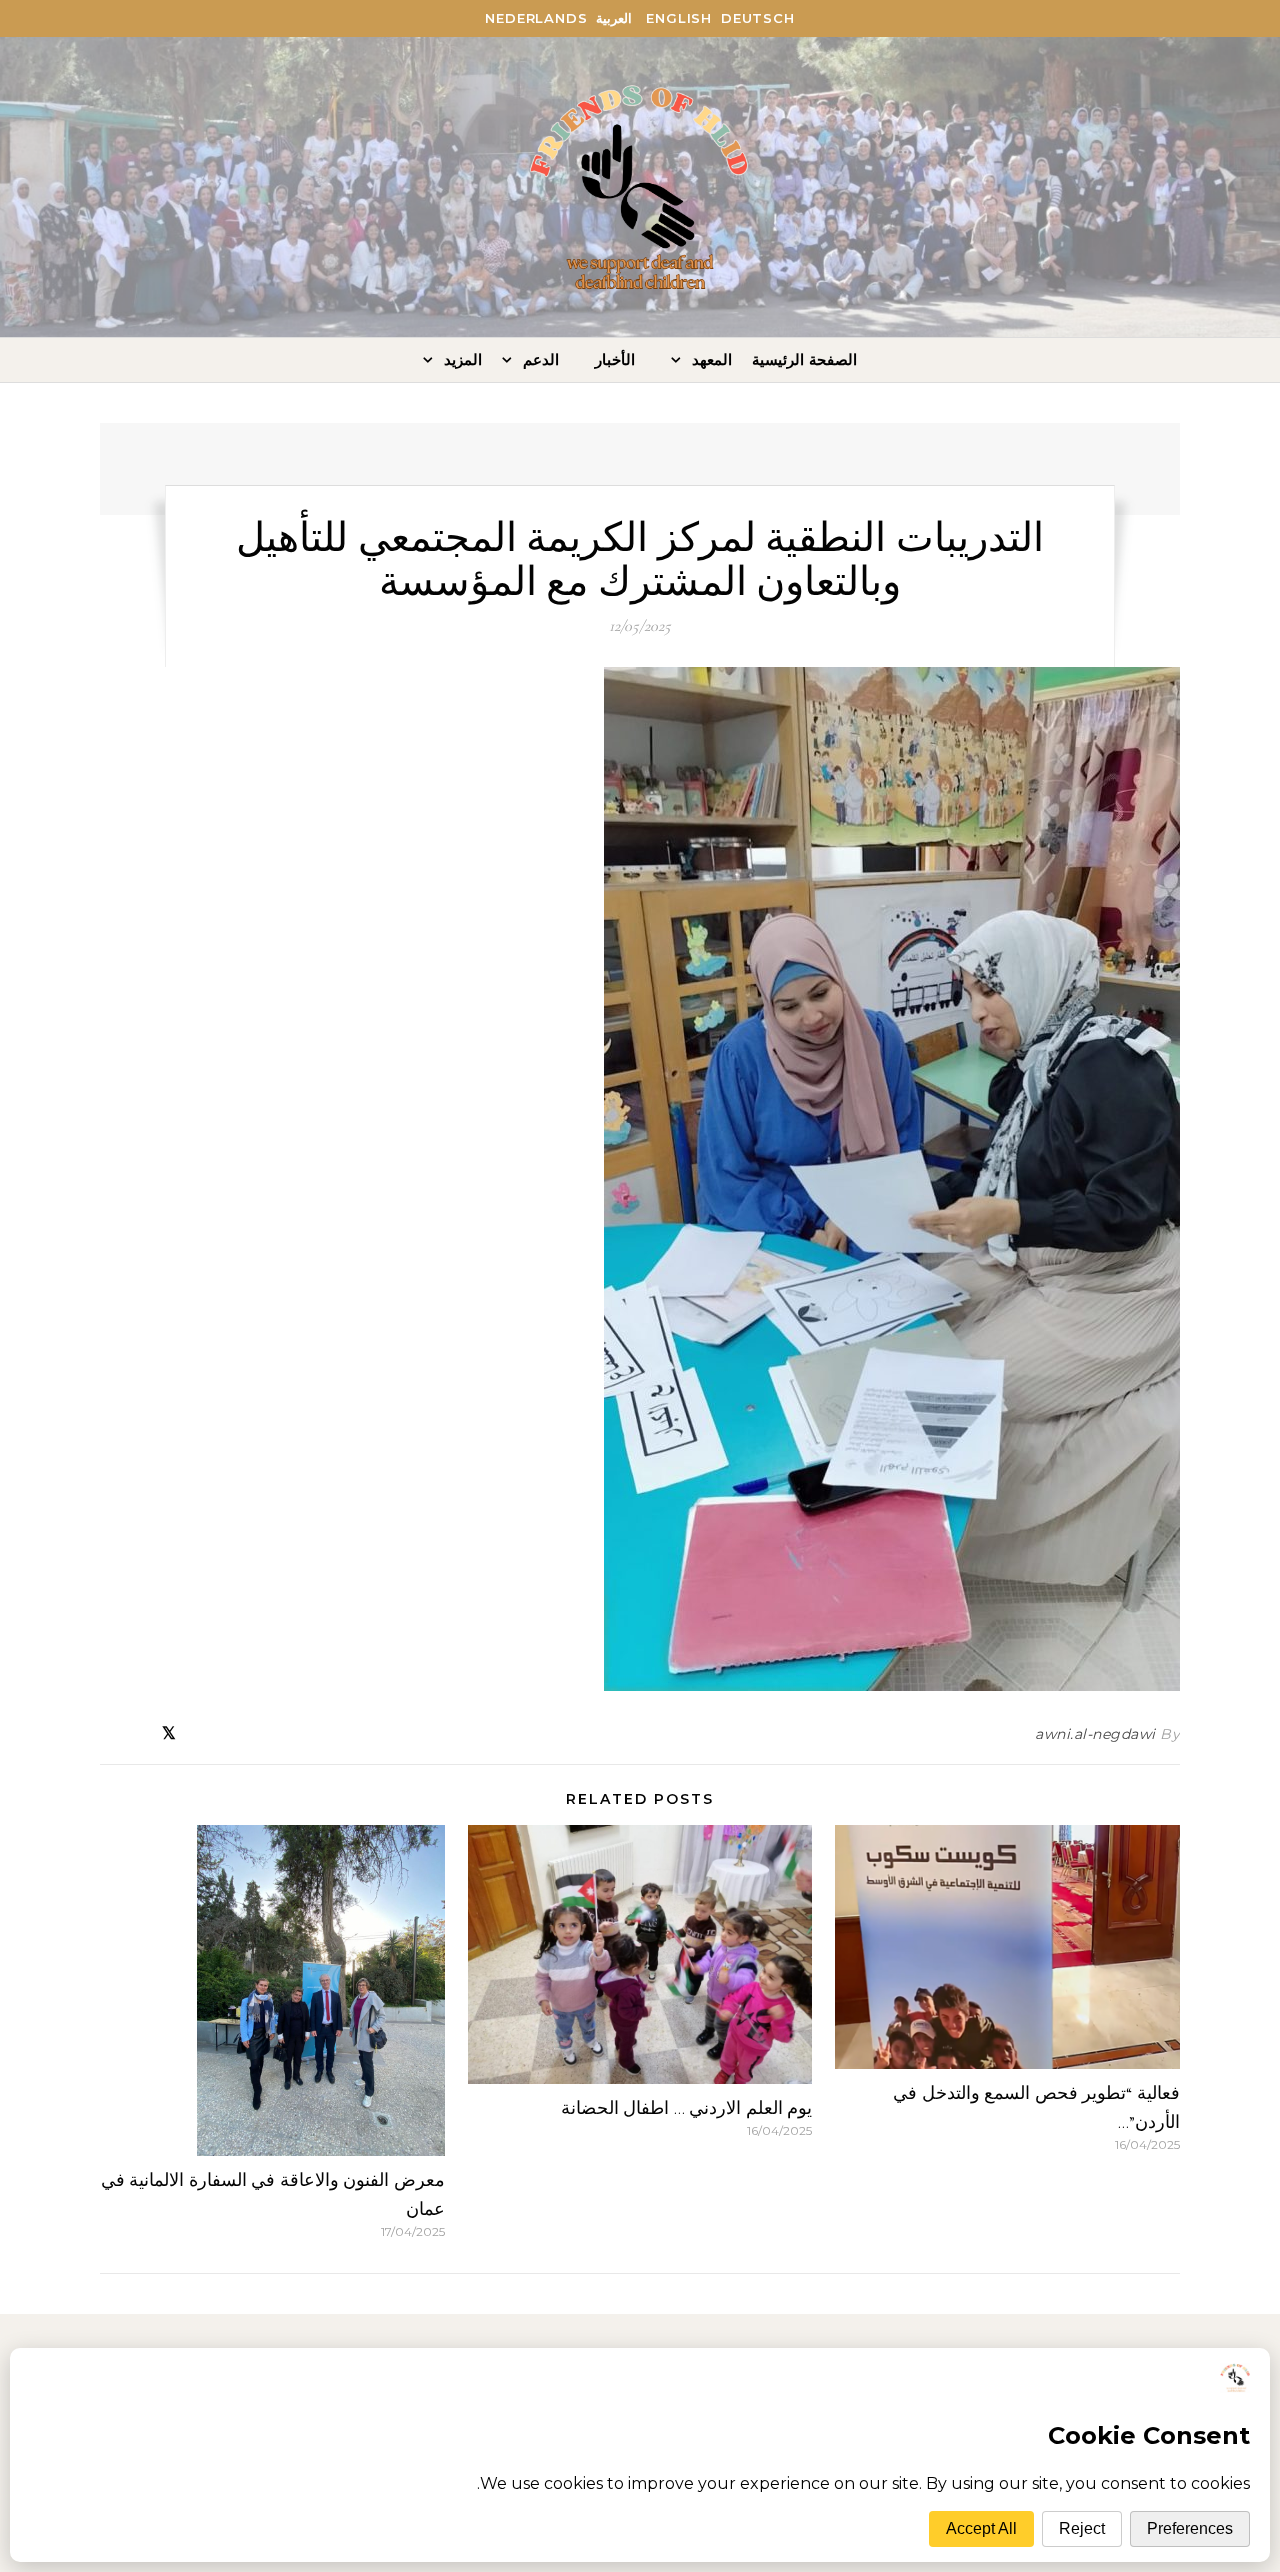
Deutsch (758, 18)
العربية (614, 18)
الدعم (541, 359)
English (679, 18)
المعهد (712, 359)
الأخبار (615, 359)
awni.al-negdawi (1095, 1734)
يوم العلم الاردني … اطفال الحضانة (687, 2108)
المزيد (463, 359)
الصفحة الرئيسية (804, 359)
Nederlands (536, 18)
